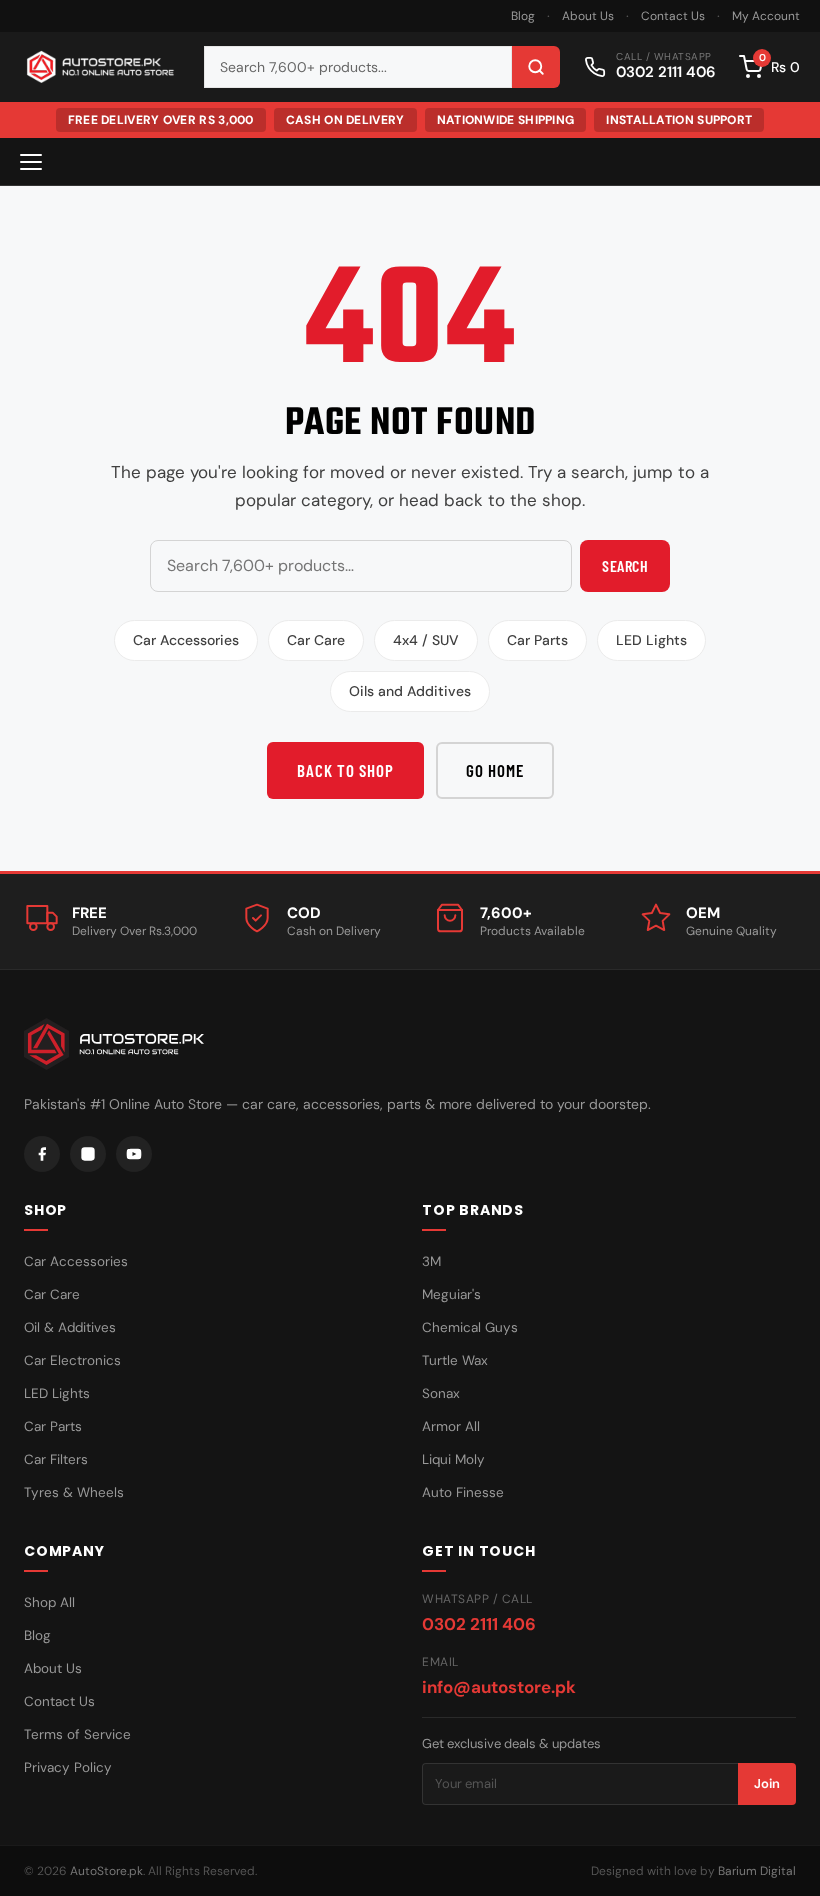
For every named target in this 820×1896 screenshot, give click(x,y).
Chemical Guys (470, 1327)
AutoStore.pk (106, 1871)
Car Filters (56, 1459)
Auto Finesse (463, 1492)
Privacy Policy (68, 1767)
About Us (588, 16)
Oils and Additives (410, 691)
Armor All (451, 1426)
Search (625, 565)
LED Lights (651, 640)
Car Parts (537, 640)
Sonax (441, 1393)
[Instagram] (88, 1154)
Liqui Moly (453, 1459)
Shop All (49, 1602)
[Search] (536, 67)
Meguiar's (451, 1294)
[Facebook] (42, 1154)
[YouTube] (134, 1154)
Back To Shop (345, 770)
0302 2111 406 (479, 1624)
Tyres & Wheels (74, 1492)
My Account (766, 16)
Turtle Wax (455, 1360)
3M (431, 1261)
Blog (523, 16)
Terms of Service (77, 1734)
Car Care (316, 640)
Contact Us (673, 16)
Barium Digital (757, 1871)
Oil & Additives (70, 1327)
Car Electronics (72, 1360)
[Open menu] (31, 162)
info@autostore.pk (499, 1687)
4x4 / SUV (426, 640)
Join (767, 1783)
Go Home (495, 770)
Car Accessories (186, 640)
